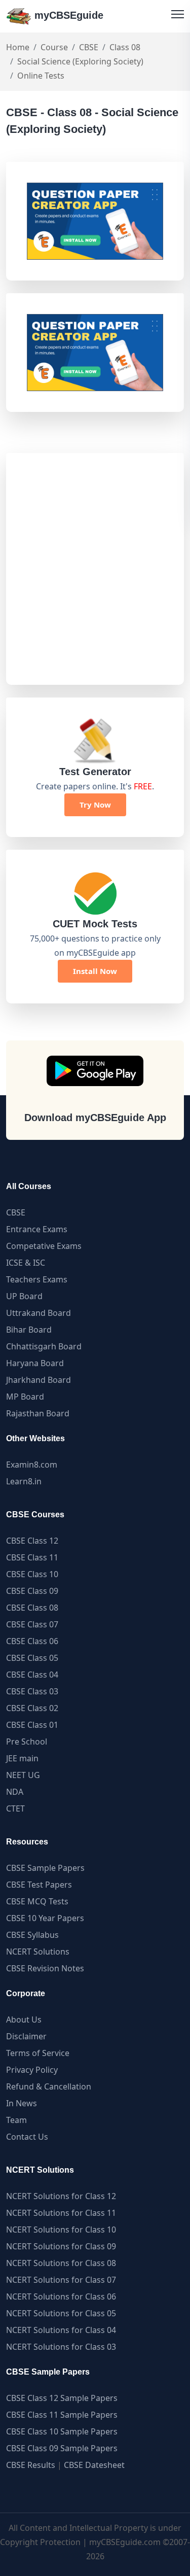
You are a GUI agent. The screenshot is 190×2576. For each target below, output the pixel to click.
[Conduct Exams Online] (95, 221)
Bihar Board (29, 1330)
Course (54, 47)
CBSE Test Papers (39, 1885)
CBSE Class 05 (32, 1658)
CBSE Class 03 (32, 1691)
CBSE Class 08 (32, 1608)
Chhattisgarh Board (44, 1346)
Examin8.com (32, 1465)
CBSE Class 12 (32, 1541)
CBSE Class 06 (32, 1641)
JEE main (22, 1758)
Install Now (95, 971)
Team (16, 2120)
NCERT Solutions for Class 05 (61, 2313)
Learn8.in (24, 1481)
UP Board (24, 1296)
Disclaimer (26, 2036)
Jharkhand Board (39, 1380)
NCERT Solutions (38, 1952)
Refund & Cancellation (49, 2086)
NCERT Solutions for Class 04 (61, 2330)
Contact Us (27, 2137)
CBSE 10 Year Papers (45, 1918)
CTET (15, 1808)
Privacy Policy (32, 2070)
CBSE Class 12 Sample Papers (62, 2398)
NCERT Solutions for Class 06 (61, 2296)
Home (18, 47)
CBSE (89, 47)
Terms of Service (38, 2053)
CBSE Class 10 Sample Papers (62, 2431)
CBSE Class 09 (32, 1591)
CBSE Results (31, 2465)
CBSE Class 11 (32, 1557)
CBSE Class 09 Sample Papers (62, 2448)
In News (22, 2103)
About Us (24, 2020)
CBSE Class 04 (32, 1675)
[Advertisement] (95, 569)
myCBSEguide (67, 15)
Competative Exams (44, 1246)
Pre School (27, 1742)
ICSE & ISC (26, 1263)
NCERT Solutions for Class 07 (61, 2280)
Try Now (95, 805)
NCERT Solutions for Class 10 (61, 2230)
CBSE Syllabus (32, 1935)
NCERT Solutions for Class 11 (61, 2213)
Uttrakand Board (39, 1313)
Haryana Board (35, 1363)
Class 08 (125, 47)
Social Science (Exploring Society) (80, 61)
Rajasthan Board (38, 1413)
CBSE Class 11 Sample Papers (62, 2415)
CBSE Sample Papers (45, 1868)
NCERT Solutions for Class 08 (61, 2263)
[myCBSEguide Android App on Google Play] (95, 1071)
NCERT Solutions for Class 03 (61, 2347)
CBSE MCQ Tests (37, 1901)
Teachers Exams (37, 1279)
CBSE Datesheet (94, 2465)
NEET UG (23, 1775)
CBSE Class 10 (32, 1574)
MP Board (25, 1397)
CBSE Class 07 (32, 1624)
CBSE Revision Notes (45, 1968)
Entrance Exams (37, 1229)
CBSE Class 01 (32, 1725)
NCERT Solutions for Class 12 (61, 2196)
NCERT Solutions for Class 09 (61, 2246)
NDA (15, 1792)
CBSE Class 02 (32, 1708)
